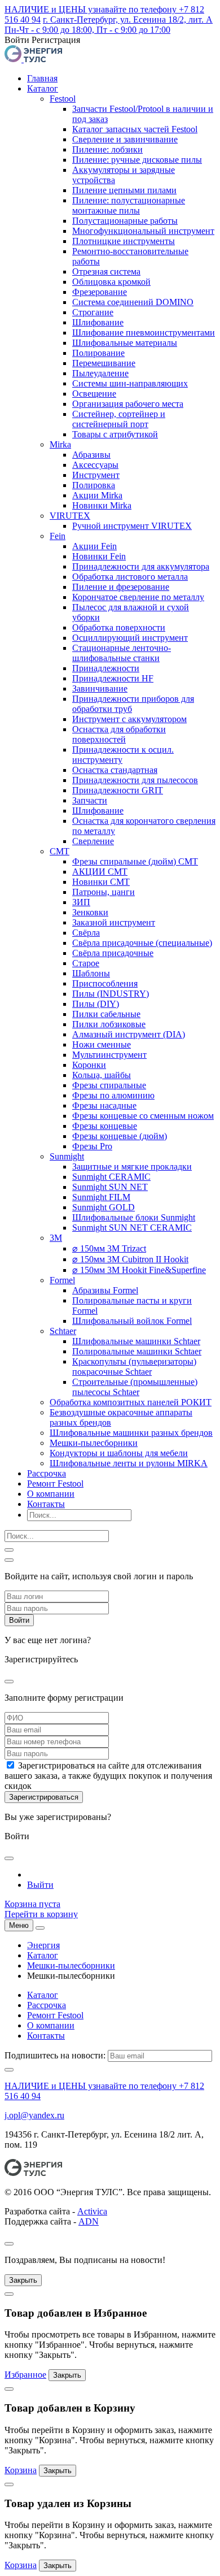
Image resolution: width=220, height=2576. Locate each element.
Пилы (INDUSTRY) (111, 994)
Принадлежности (106, 668)
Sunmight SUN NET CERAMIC (132, 1228)
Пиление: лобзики (107, 149)
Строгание (93, 312)
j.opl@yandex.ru (34, 2115)
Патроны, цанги (104, 892)
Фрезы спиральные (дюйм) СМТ (135, 861)
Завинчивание (100, 688)
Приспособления (105, 983)
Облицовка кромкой (111, 282)
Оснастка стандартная (115, 770)
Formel (62, 1280)
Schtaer (63, 1331)
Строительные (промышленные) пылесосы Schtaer (135, 1387)
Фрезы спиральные (109, 1085)
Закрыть (23, 2280)
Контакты (46, 1504)
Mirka (60, 444)
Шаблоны (91, 973)
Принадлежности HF (113, 678)
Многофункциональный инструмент (143, 231)
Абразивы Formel (105, 1290)
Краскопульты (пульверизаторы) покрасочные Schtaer (134, 1367)
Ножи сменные (102, 1044)
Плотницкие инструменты (124, 241)
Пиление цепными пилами (124, 190)
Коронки (89, 1065)
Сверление (93, 841)
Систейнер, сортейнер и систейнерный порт (119, 419)
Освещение (94, 394)
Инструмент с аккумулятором (129, 719)
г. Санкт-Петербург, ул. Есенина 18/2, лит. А (128, 19)
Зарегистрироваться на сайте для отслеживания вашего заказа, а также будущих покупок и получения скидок (108, 1776)
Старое (86, 963)
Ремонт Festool (55, 1484)
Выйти (40, 1885)
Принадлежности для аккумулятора (141, 566)
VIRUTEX (70, 516)
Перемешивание (104, 363)
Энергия (43, 1945)
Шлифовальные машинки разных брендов (131, 1433)
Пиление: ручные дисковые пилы (137, 160)
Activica (92, 2211)
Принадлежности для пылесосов (135, 780)
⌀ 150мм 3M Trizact (109, 1248)
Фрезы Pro (92, 1146)
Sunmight (67, 1156)
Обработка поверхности (119, 627)
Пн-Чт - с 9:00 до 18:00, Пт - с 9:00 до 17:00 (87, 30)
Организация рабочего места (128, 404)
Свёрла (86, 933)
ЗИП (81, 902)
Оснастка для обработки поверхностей (119, 734)
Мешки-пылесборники (94, 1443)
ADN (89, 2221)
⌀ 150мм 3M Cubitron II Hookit (130, 1259)
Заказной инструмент (114, 922)
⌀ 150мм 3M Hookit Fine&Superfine (139, 1270)
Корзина (21, 2470)
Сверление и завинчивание (125, 139)
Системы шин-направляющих (130, 383)
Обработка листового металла (130, 577)
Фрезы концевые (105, 1126)
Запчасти (90, 800)
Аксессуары (95, 465)
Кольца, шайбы (102, 1075)
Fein (58, 536)
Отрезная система (106, 271)
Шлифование (98, 322)
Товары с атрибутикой (115, 434)
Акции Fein (94, 546)
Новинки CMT (101, 882)
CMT (60, 851)
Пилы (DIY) (96, 1004)
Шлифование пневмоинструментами (144, 333)
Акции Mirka (97, 495)
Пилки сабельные (106, 1014)
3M (56, 1238)
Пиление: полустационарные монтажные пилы (129, 205)
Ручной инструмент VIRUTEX (132, 526)
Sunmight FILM (101, 1197)
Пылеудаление (100, 373)
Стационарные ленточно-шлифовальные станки (122, 653)
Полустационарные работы (125, 221)
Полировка (94, 485)
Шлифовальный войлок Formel (132, 1321)
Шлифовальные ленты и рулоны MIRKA (129, 1463)
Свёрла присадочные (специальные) (142, 943)
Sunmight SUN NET (110, 1187)
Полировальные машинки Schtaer (137, 1351)
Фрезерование (100, 292)
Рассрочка (47, 1473)
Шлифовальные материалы (125, 343)
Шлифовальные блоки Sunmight (134, 1217)
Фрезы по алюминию (113, 1095)
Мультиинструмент (109, 1055)
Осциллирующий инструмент (130, 638)
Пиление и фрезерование (121, 587)
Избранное (25, 2375)
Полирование (98, 353)
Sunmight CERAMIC (111, 1177)
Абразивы (91, 455)
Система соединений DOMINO (133, 302)
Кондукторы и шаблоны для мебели (119, 1453)
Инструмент (96, 475)
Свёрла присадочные (113, 953)
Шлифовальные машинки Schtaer (136, 1341)
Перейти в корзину (41, 1914)
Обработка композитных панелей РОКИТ (131, 1402)
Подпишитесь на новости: (55, 2055)
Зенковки (90, 912)
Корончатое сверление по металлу (138, 597)
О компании (51, 1494)
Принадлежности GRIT (118, 790)
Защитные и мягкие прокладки (132, 1167)
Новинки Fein (99, 556)
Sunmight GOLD (104, 1207)
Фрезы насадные (104, 1105)
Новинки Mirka (102, 505)
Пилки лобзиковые (109, 1024)
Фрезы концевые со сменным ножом (143, 1116)
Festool (63, 99)
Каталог (43, 88)
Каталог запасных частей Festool (135, 129)
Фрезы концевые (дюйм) (120, 1136)
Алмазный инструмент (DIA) (129, 1034)
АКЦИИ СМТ (100, 872)
